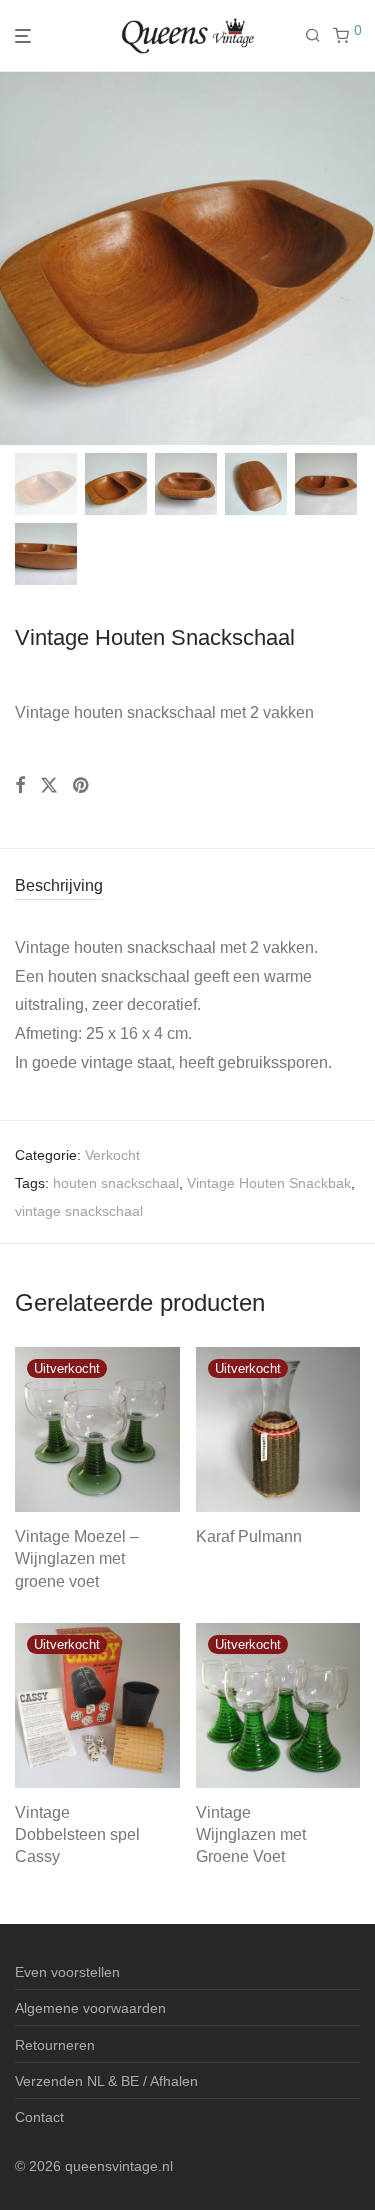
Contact (39, 2117)
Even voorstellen (67, 1972)
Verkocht (112, 1155)
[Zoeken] (319, 36)
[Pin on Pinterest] (82, 786)
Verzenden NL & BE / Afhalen (106, 2081)
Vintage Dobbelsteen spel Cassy (77, 1835)
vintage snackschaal (79, 1211)
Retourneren (55, 2045)
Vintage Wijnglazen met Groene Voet (251, 1835)
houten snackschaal (116, 1183)
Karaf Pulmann (249, 1536)
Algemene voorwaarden (90, 2008)
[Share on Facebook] (20, 786)
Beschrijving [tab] (59, 885)
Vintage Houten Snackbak (269, 1183)
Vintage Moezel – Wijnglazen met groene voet (77, 1559)
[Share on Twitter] (49, 786)
